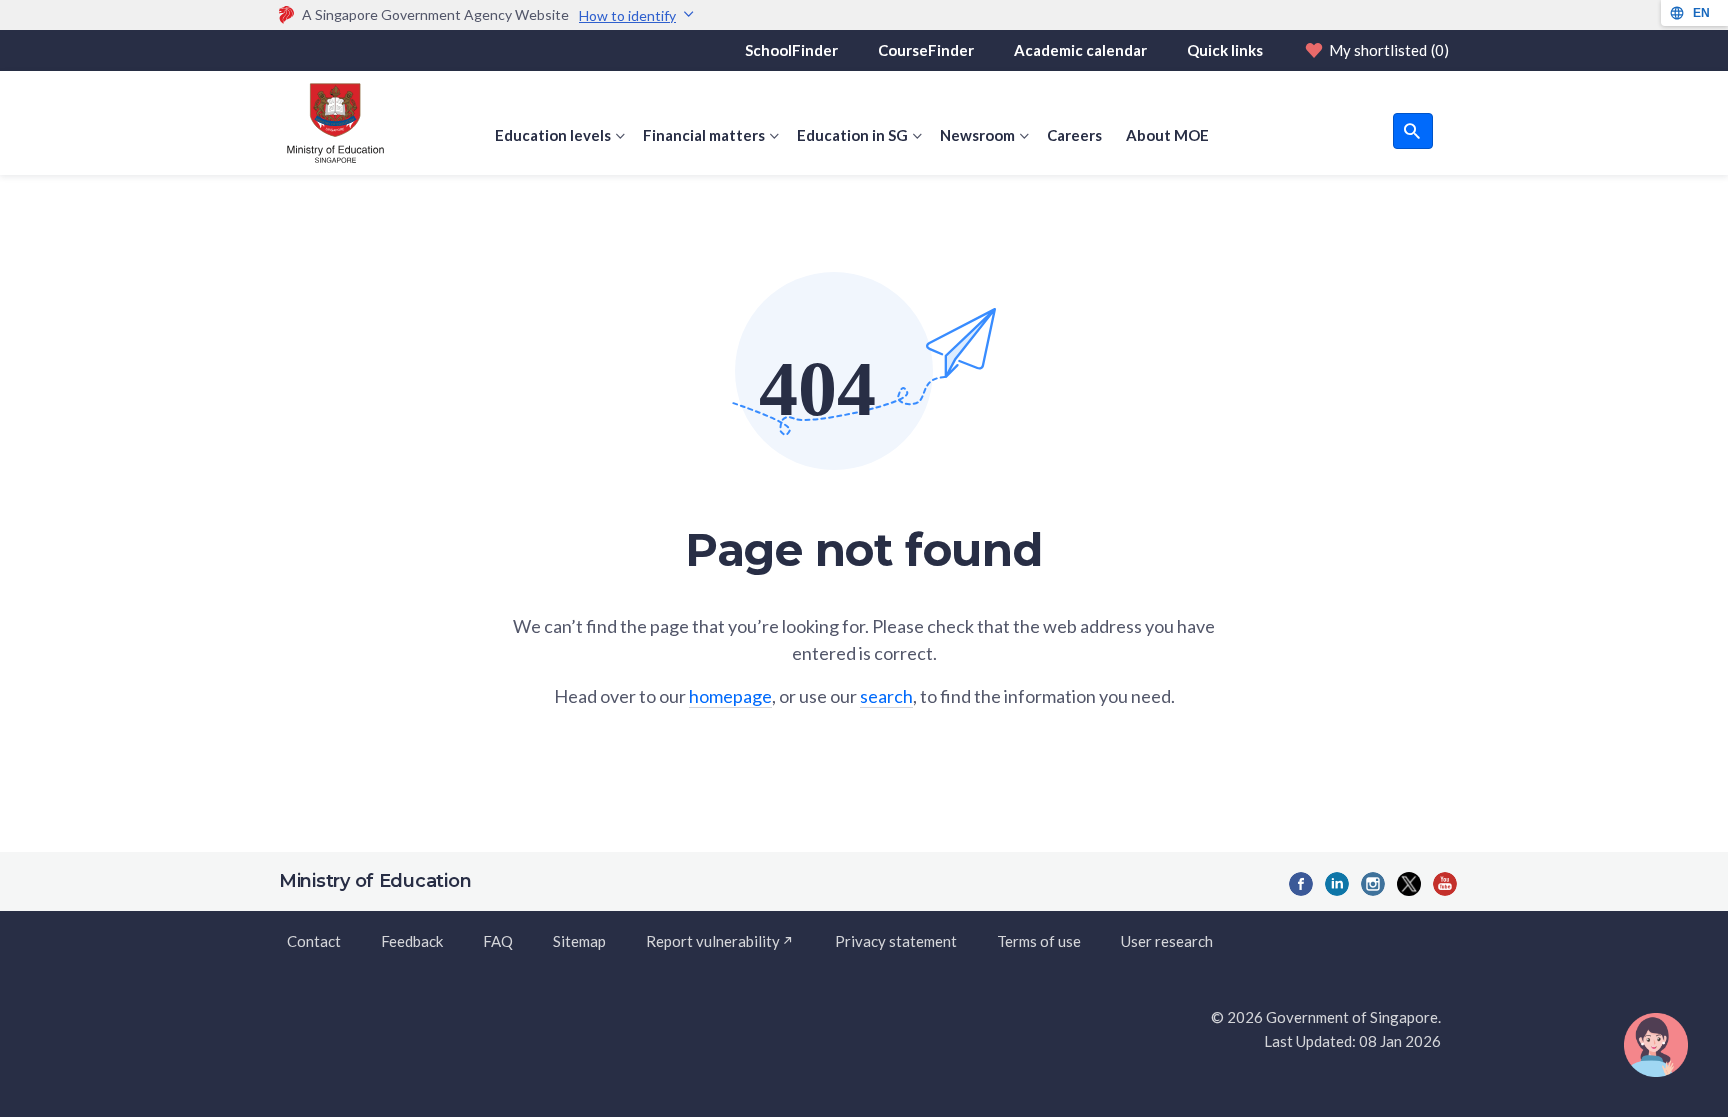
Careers (1074, 135)
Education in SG (852, 135)
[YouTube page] (1445, 884)
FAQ (498, 941)
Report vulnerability (713, 941)
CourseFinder (926, 50)
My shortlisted (1389, 50)
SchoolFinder (791, 50)
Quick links (1225, 50)
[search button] (1413, 131)
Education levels (553, 135)
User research (1167, 941)
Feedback (412, 941)
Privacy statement (896, 941)
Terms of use (1039, 941)
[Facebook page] (1301, 884)
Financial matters (704, 135)
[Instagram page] (1373, 884)
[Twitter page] (1409, 884)
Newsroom (977, 135)
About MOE (1167, 135)
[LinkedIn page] (1337, 884)
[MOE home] (331, 123)
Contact (314, 941)
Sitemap (579, 941)
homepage (730, 696)
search (886, 696)
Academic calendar (1080, 50)
